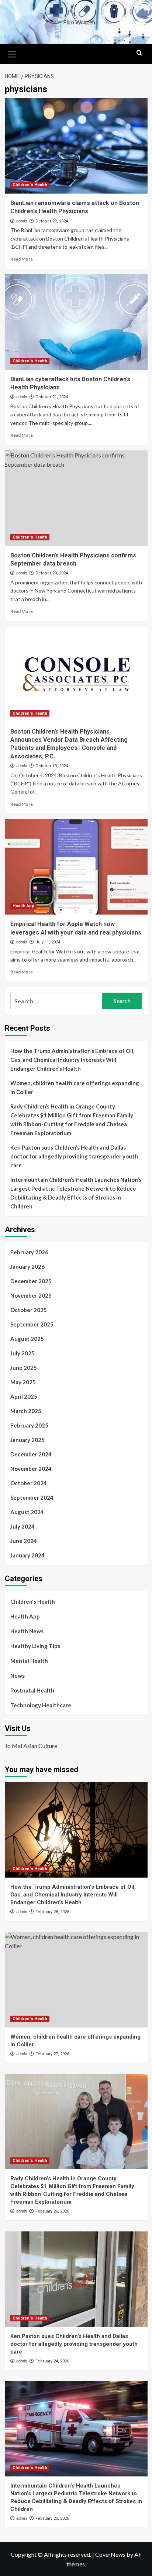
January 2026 (27, 1267)
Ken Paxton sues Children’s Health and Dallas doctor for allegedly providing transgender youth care (74, 1156)
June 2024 (24, 1541)
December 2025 (31, 1281)
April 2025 (24, 1396)
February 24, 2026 (52, 2361)
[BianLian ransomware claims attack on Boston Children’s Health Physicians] (76, 146)
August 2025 (27, 1339)
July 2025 (23, 1353)
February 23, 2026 (52, 2518)
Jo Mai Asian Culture (31, 1746)
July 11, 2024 (48, 942)
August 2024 (27, 1512)
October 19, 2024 (52, 766)
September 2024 (32, 1497)
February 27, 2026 (52, 2054)
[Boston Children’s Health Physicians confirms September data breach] (76, 498)
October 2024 (29, 1483)
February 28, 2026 (52, 1912)
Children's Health (30, 185)
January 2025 (27, 1440)
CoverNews (110, 2554)
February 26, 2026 (52, 2211)
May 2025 (23, 1382)
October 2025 (29, 1310)
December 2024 (31, 1454)
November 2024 (31, 1469)
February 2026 (29, 1252)
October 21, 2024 (52, 397)
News (18, 1676)
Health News (27, 1631)
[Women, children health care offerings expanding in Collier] (76, 1980)
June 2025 (24, 1368)
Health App (23, 906)
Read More (22, 259)
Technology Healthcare (41, 1705)
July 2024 (23, 1526)
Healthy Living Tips (35, 1646)
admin (22, 221)
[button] (12, 53)
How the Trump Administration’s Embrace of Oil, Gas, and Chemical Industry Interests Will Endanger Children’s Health (72, 1060)
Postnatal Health (32, 1690)
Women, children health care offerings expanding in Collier (75, 1087)
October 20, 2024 (52, 573)
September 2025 (32, 1324)
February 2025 (29, 1425)
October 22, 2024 (52, 221)
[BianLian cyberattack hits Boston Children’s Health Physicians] (76, 322)
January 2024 (27, 1555)
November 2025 (31, 1295)
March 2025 (26, 1411)
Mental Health (29, 1661)
